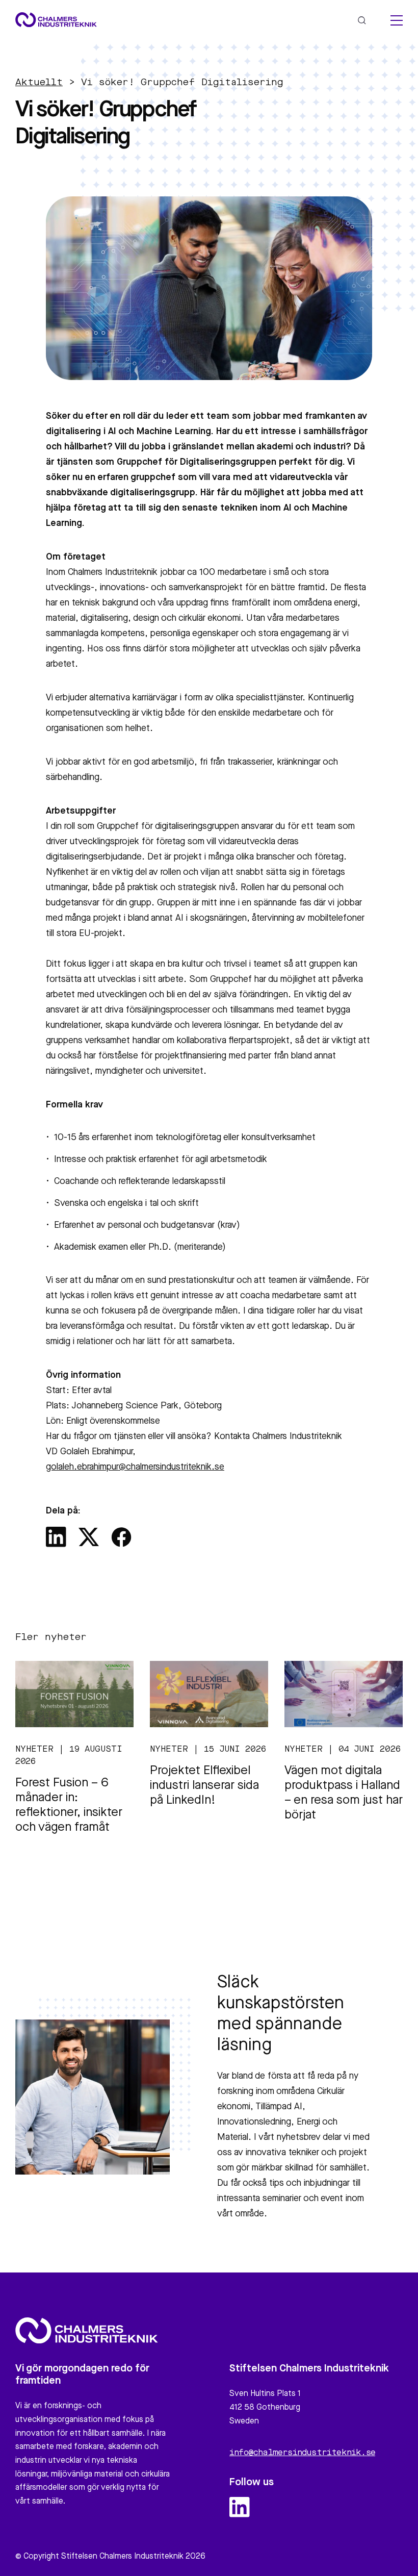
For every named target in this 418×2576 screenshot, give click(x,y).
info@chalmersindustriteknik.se (302, 2453)
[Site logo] (56, 20)
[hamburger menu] (397, 20)
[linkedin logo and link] (240, 2507)
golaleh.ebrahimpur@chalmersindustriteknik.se (135, 1467)
